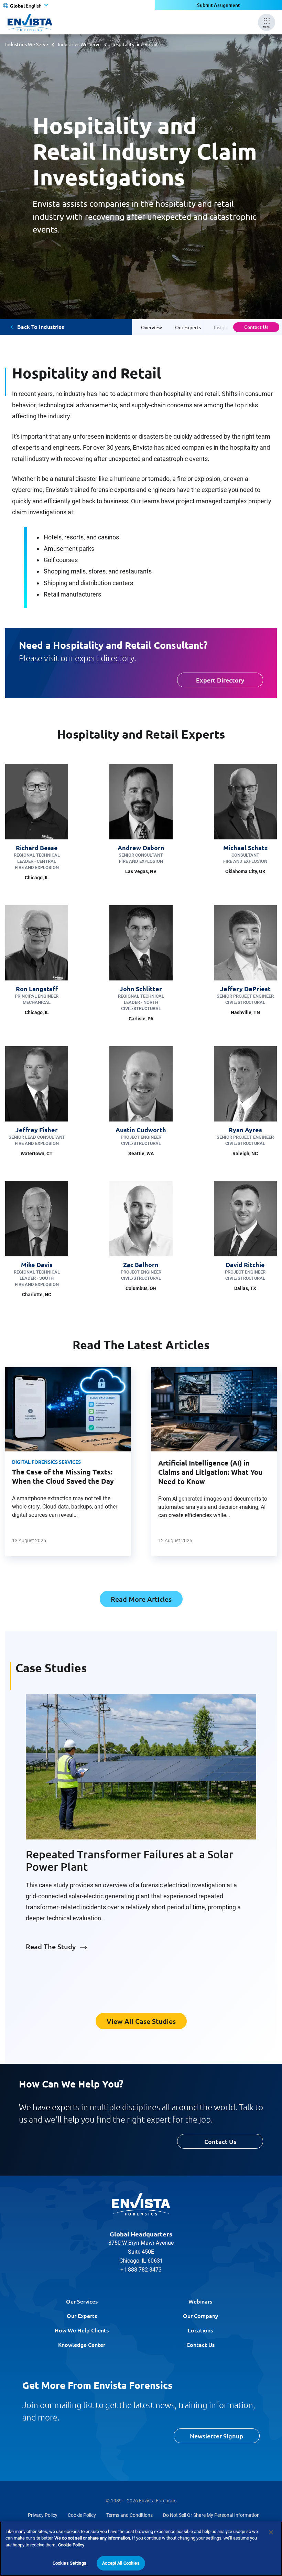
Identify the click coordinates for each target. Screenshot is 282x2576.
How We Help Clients (82, 2330)
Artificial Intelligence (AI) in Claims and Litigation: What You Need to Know (210, 1472)
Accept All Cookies (121, 2563)
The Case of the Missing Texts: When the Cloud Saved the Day (63, 1476)
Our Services (82, 2301)
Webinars (200, 2301)
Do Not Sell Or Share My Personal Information (211, 2515)
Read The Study (51, 1946)
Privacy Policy (43, 2515)
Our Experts (82, 2316)
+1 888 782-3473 (141, 2270)
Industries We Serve (27, 44)
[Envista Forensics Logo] (141, 2204)
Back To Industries (41, 327)
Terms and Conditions (129, 2515)
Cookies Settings (69, 2563)
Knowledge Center (82, 2344)
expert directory (105, 658)
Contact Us (256, 327)
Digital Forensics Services (46, 1462)
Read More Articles (141, 1599)
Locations (200, 2330)
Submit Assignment (219, 5)
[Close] (271, 2532)
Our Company (200, 2316)
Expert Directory (220, 680)
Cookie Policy (82, 2515)
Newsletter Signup (217, 2436)
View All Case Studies (141, 2021)
